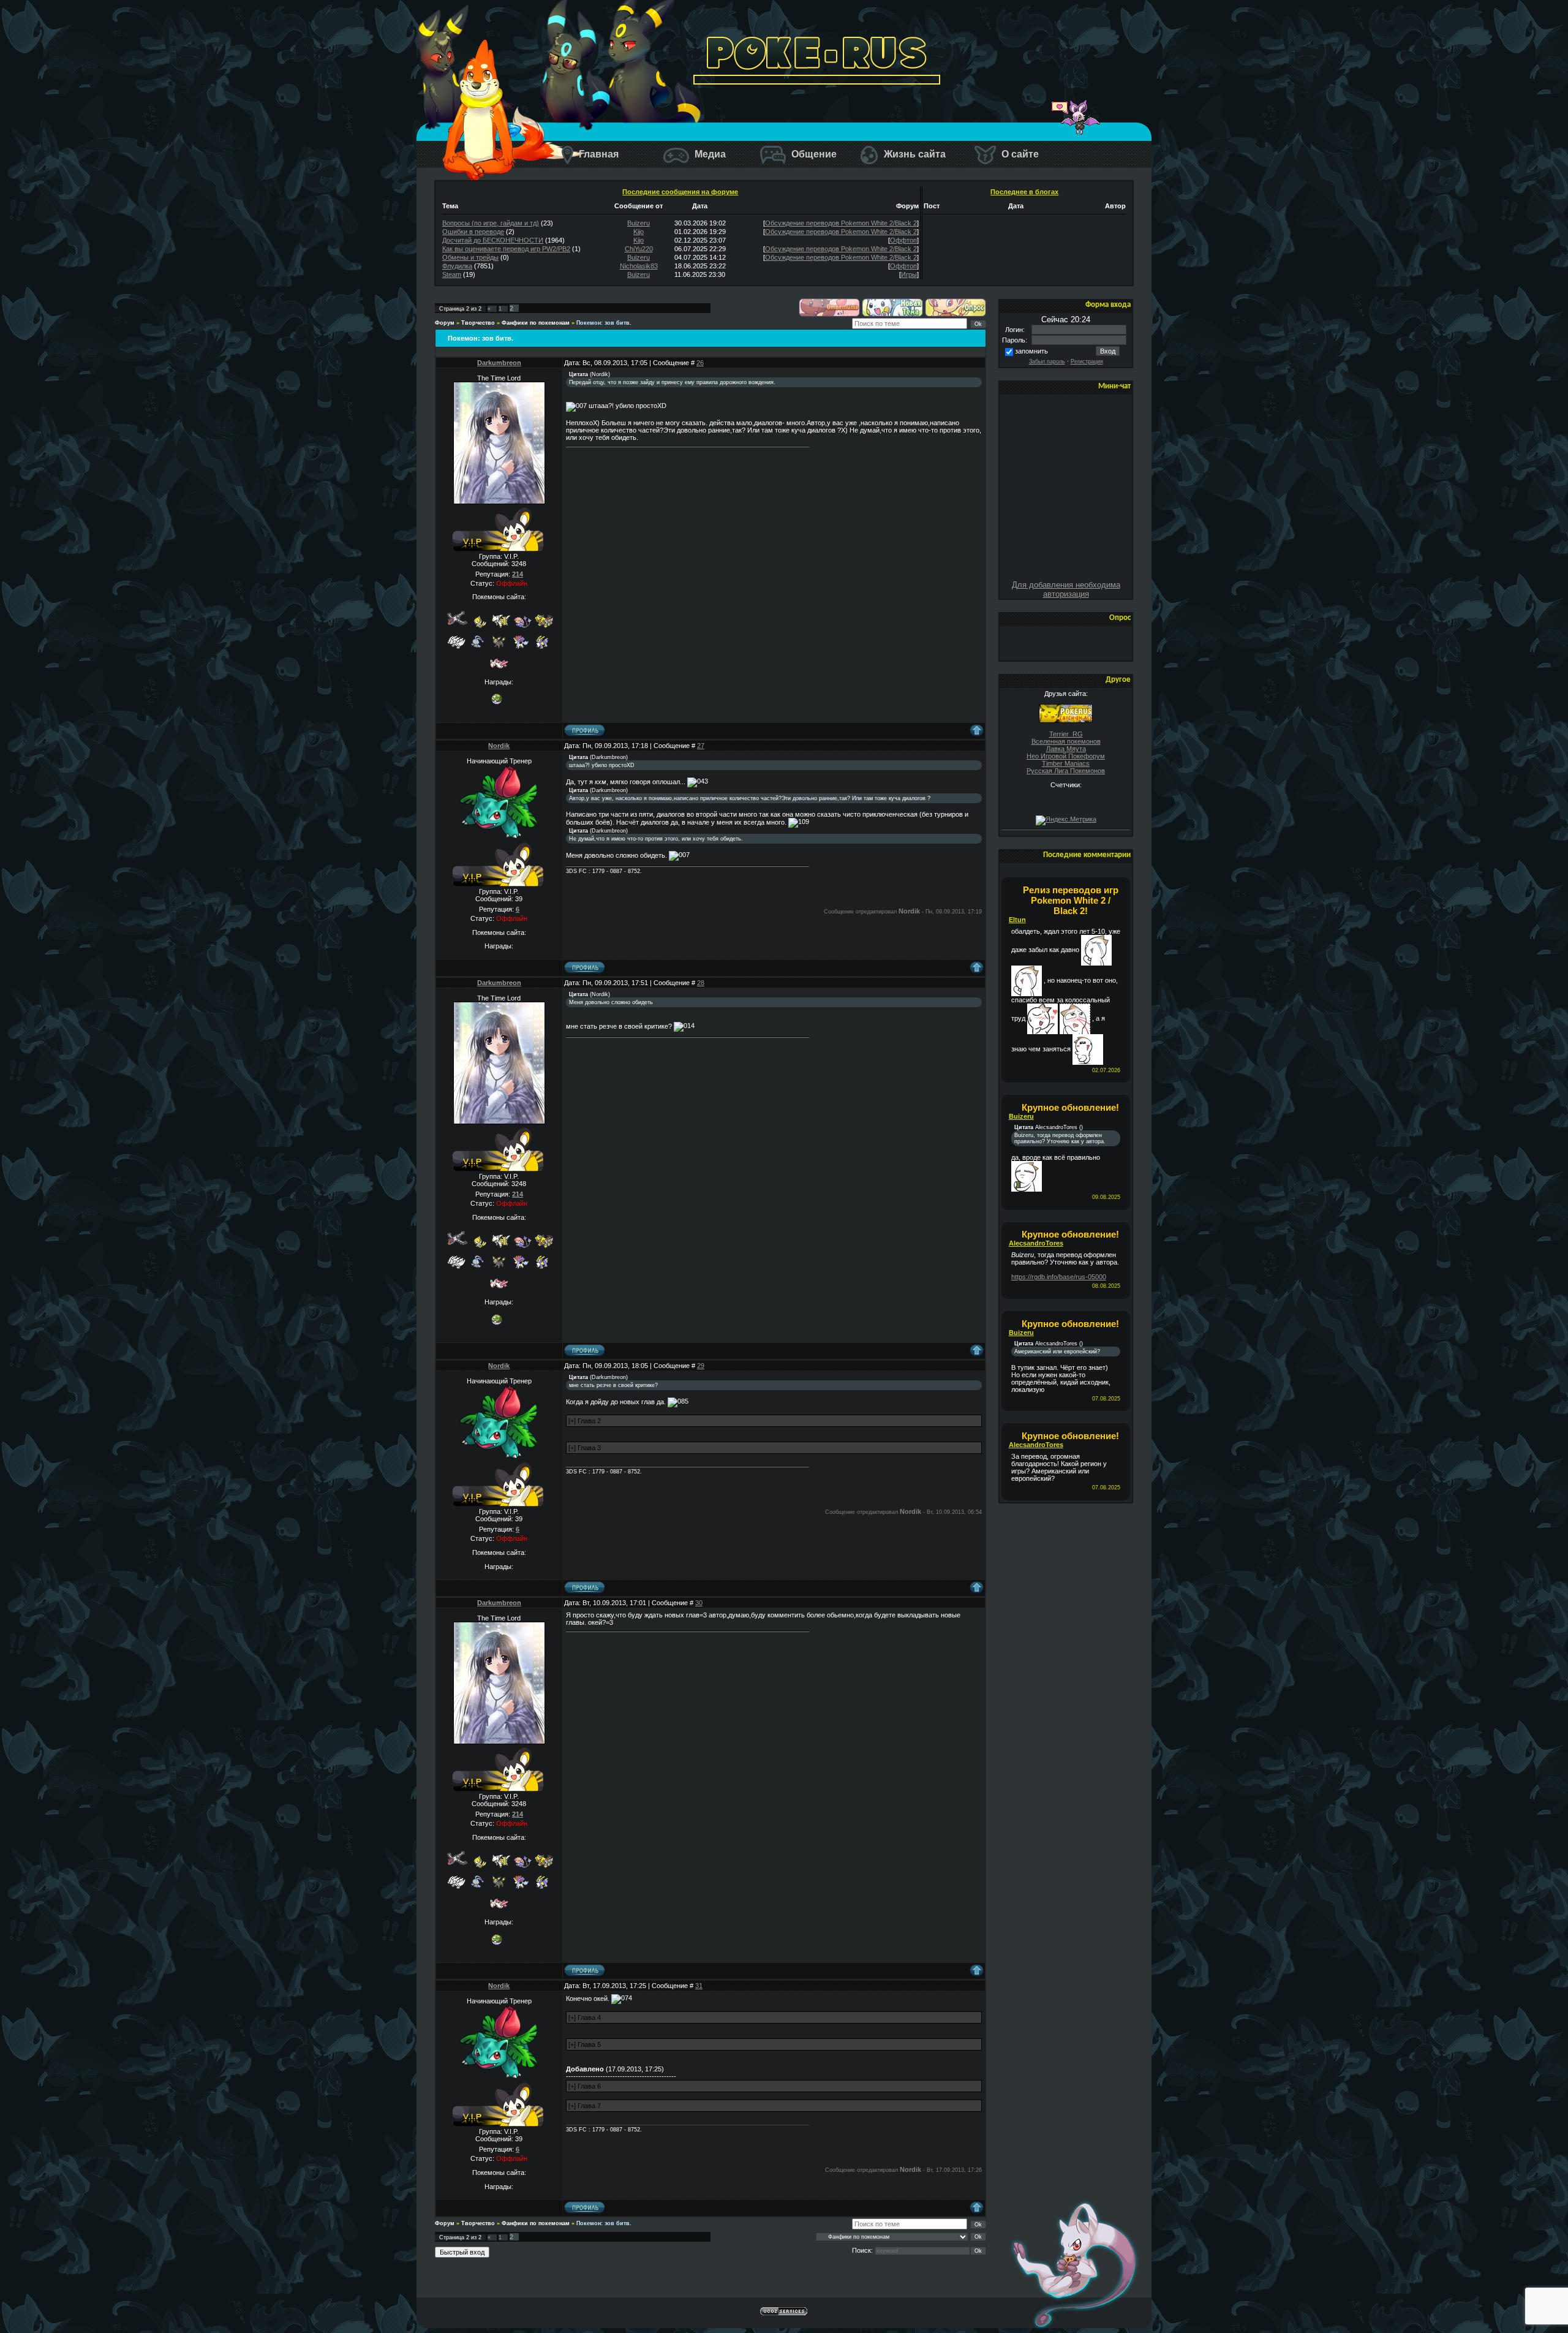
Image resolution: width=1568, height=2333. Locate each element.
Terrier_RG (1066, 734)
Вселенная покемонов (1066, 741)
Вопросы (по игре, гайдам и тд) (491, 223)
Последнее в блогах (1024, 192)
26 (700, 363)
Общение (813, 154)
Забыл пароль (1047, 361)
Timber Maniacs (1066, 763)
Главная (597, 154)
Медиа (709, 154)
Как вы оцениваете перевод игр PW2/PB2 (506, 249)
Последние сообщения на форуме (680, 192)
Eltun (1017, 920)
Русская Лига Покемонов (1066, 771)
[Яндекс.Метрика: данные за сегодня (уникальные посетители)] (1066, 820)
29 (701, 1366)
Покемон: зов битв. (604, 323)
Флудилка (457, 266)
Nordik (499, 746)
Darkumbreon (499, 363)
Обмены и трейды (470, 257)
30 (699, 1603)
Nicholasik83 (639, 266)
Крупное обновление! (1070, 1107)
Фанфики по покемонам (536, 323)
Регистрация (1087, 361)
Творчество (478, 323)
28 (701, 983)
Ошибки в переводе (473, 232)
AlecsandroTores (1036, 1243)
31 (699, 1986)
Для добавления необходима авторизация (1066, 589)
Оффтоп (903, 240)
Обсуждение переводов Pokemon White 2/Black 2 (841, 223)
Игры (909, 274)
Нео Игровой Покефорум (1066, 756)
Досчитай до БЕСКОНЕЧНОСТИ (493, 240)
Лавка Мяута (1066, 749)
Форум (445, 323)
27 (701, 746)
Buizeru (639, 223)
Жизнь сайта (914, 154)
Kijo (639, 232)
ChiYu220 (639, 249)
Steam (452, 274)
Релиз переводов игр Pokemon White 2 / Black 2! (1071, 900)
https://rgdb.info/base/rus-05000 (1059, 1277)
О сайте (1019, 154)
